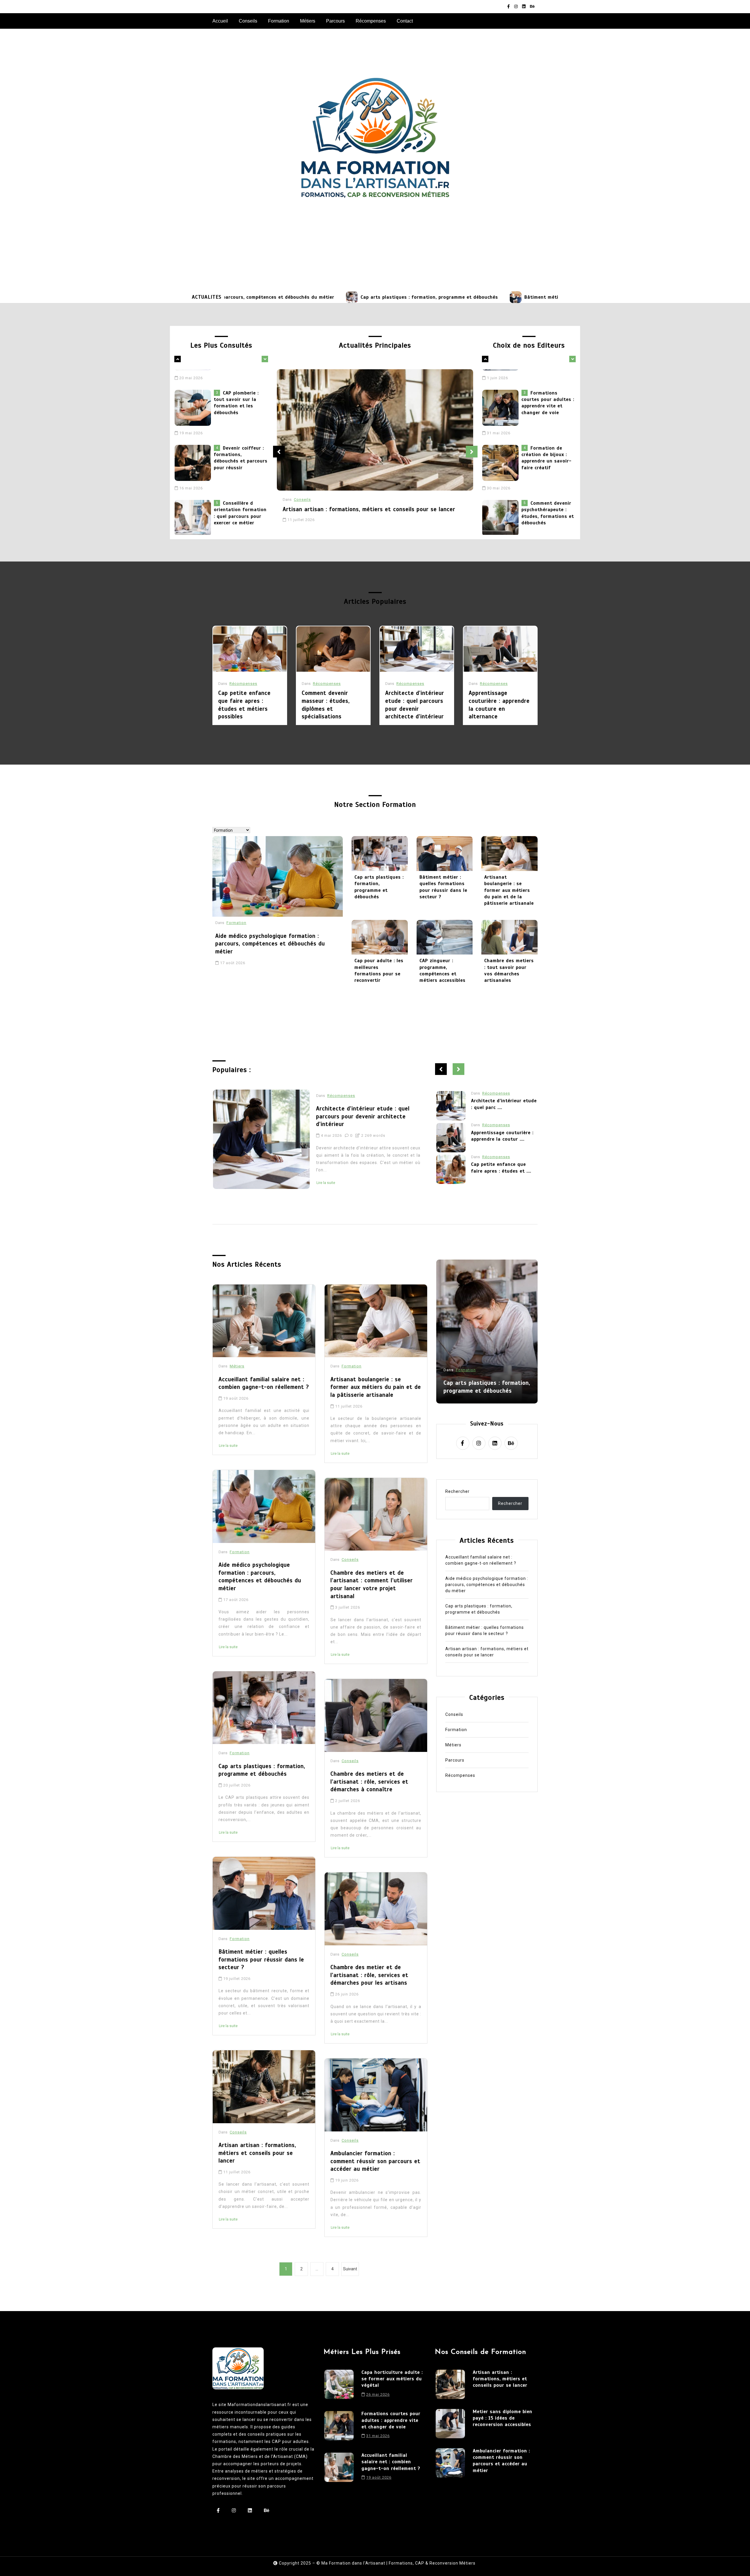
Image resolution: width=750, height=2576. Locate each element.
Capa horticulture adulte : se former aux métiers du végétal (392, 2379)
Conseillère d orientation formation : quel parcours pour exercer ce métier (240, 441)
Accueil (220, 21)
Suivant (350, 2269)
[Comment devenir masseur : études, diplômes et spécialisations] (333, 649)
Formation (279, 21)
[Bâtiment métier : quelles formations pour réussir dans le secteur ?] (391, 297)
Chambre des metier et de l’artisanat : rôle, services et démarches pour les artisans (369, 1975)
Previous (279, 452)
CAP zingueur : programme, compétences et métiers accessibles (443, 970)
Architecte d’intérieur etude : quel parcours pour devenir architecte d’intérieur (415, 705)
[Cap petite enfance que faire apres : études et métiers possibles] (250, 649)
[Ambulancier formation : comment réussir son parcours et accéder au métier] (376, 2095)
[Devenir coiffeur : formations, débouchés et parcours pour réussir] (194, 391)
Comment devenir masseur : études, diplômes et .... (504, 1136)
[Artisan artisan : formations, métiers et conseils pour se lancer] (375, 430)
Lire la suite (326, 1175)
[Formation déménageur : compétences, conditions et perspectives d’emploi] (194, 501)
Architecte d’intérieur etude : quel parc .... (504, 1168)
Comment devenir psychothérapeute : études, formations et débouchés (548, 441)
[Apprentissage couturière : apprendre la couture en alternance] (500, 649)
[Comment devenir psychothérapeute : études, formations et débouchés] (502, 446)
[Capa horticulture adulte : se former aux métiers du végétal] (339, 2386)
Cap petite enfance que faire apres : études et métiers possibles (244, 705)
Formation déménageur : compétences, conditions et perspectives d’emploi (239, 496)
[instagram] (516, 7)
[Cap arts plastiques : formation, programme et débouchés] (227, 297)
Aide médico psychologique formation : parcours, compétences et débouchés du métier (270, 944)
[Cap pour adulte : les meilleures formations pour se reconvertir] (380, 937)
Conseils (248, 21)
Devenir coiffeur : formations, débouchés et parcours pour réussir (241, 386)
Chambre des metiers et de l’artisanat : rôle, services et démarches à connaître (369, 1782)
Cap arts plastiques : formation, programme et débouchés (305, 297)
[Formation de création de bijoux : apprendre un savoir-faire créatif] (502, 391)
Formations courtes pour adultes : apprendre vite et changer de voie (391, 2420)
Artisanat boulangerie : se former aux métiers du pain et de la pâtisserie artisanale (509, 890)
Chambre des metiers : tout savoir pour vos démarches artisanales (509, 970)
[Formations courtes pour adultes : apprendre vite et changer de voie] (339, 2427)
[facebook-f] (508, 7)
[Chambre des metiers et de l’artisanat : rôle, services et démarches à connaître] (376, 1715)
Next (472, 452)
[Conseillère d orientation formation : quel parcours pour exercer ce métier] (194, 446)
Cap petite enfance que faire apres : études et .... (501, 1104)
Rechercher (457, 1491)
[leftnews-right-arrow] (178, 359)
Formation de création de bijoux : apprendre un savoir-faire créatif (547, 386)
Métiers (308, 21)
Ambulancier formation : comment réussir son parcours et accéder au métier (375, 2161)
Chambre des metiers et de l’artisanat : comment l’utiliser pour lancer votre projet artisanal (372, 1584)
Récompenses (371, 21)
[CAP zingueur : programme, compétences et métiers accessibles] (445, 937)
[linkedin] (524, 7)
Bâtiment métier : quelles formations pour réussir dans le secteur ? (481, 297)
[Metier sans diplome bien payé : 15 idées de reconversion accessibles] (450, 2424)
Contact (405, 21)
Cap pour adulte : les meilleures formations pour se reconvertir (379, 970)
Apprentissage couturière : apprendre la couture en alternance (499, 705)
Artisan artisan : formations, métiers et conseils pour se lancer (369, 509)
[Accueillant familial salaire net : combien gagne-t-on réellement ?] (502, 501)
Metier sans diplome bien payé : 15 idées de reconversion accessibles (503, 2418)
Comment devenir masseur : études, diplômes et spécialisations (326, 705)
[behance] (532, 7)
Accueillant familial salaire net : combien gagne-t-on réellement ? (546, 496)
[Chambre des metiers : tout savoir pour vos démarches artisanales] (509, 937)
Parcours (335, 21)
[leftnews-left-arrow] (265, 359)
